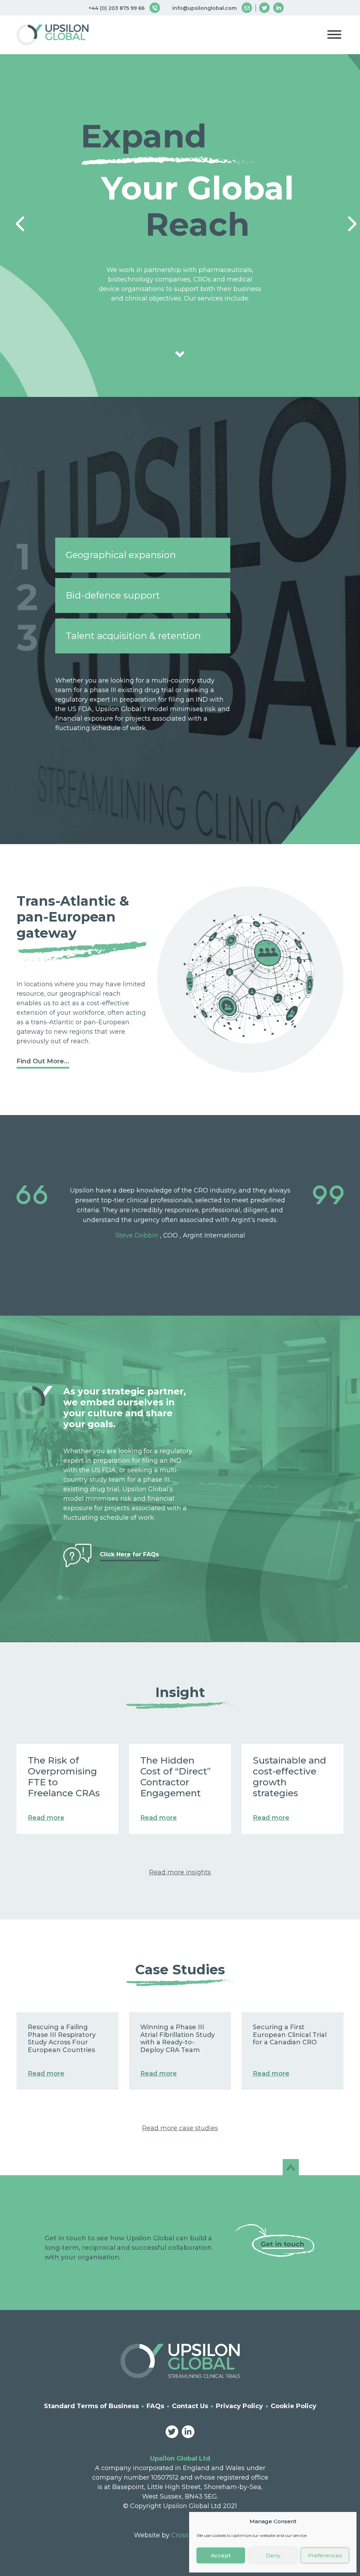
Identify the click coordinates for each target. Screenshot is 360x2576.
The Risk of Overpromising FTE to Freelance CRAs (64, 1777)
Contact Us (190, 2406)
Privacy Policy (239, 2406)
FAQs (155, 2406)
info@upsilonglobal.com (204, 8)
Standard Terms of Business (91, 2406)
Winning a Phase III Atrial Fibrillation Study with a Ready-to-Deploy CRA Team (178, 2039)
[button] (334, 36)
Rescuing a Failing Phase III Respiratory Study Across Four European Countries (62, 2039)
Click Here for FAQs (129, 1554)
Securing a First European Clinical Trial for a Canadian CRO (290, 2035)
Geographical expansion (121, 555)
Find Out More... (43, 1061)
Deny (273, 2555)
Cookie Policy (294, 2406)
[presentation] (15, 216)
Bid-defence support (113, 595)
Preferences (325, 2555)
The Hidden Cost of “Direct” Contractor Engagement (175, 1777)
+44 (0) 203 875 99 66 (117, 8)
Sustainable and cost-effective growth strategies (290, 1777)
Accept (221, 2555)
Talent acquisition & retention (133, 636)
